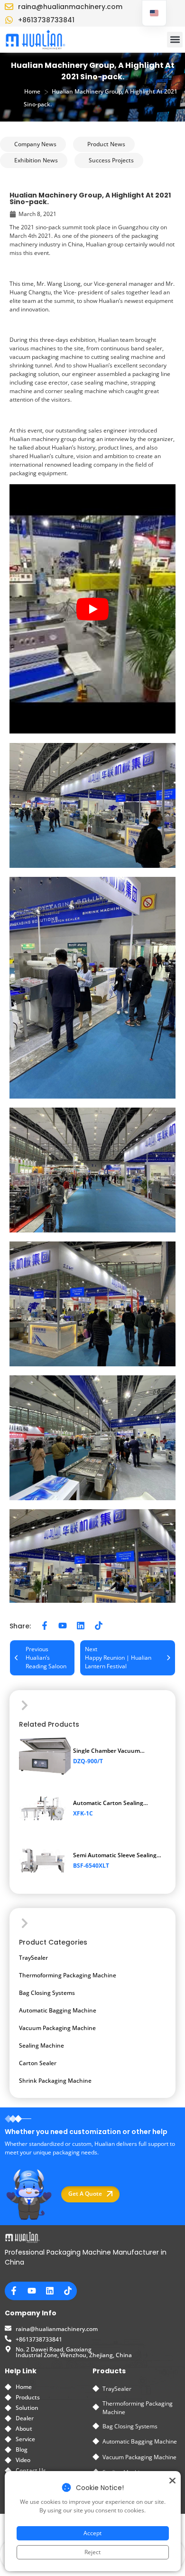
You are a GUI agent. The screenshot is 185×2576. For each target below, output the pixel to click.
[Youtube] (63, 1626)
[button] (175, 40)
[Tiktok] (99, 1626)
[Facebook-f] (45, 1626)
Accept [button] (92, 2533)
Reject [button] (92, 2552)
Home (32, 91)
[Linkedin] (81, 1626)
